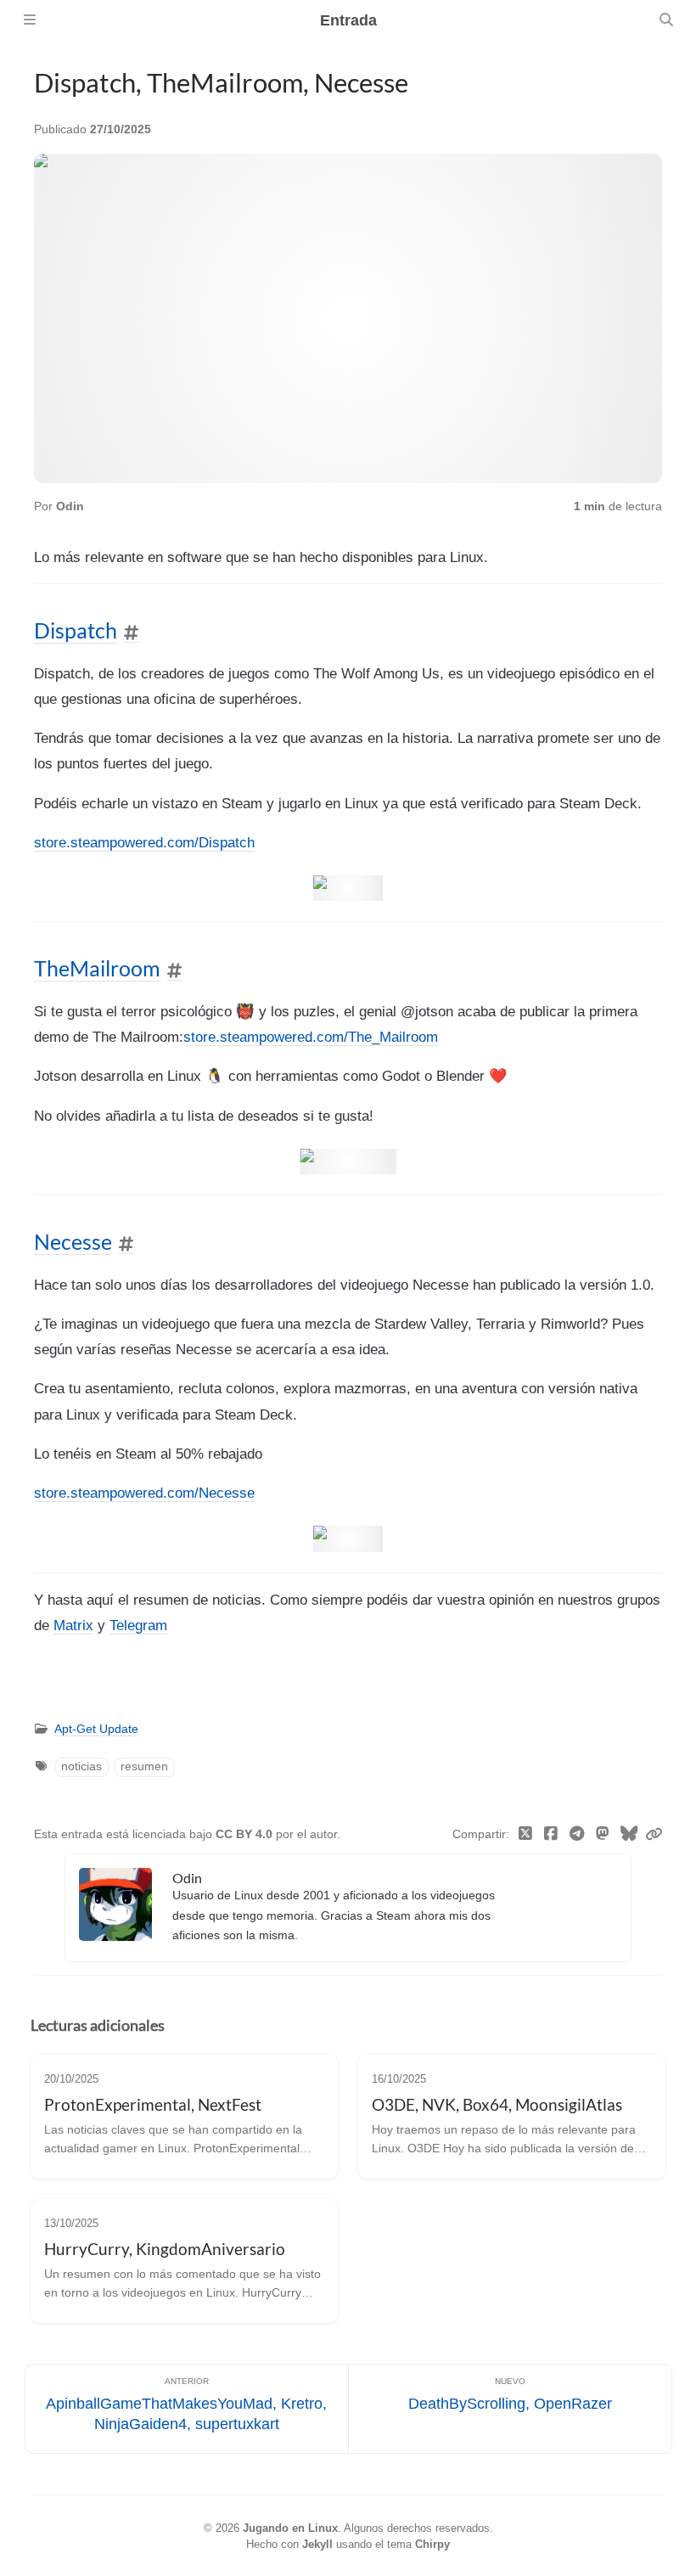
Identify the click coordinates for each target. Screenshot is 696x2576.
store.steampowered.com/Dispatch (144, 842)
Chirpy (432, 2544)
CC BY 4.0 (246, 1834)
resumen (144, 1766)
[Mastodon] (603, 1835)
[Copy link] (654, 1835)
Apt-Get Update (96, 1729)
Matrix (73, 1625)
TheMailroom (97, 968)
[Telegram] (578, 1835)
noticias (81, 1766)
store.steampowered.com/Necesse (144, 1493)
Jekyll (317, 2544)
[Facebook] (551, 1835)
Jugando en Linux (290, 2528)
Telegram (138, 1625)
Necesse (73, 1242)
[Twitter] (526, 1835)
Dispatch (76, 630)
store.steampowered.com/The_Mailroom (311, 1037)
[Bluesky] (629, 1835)
